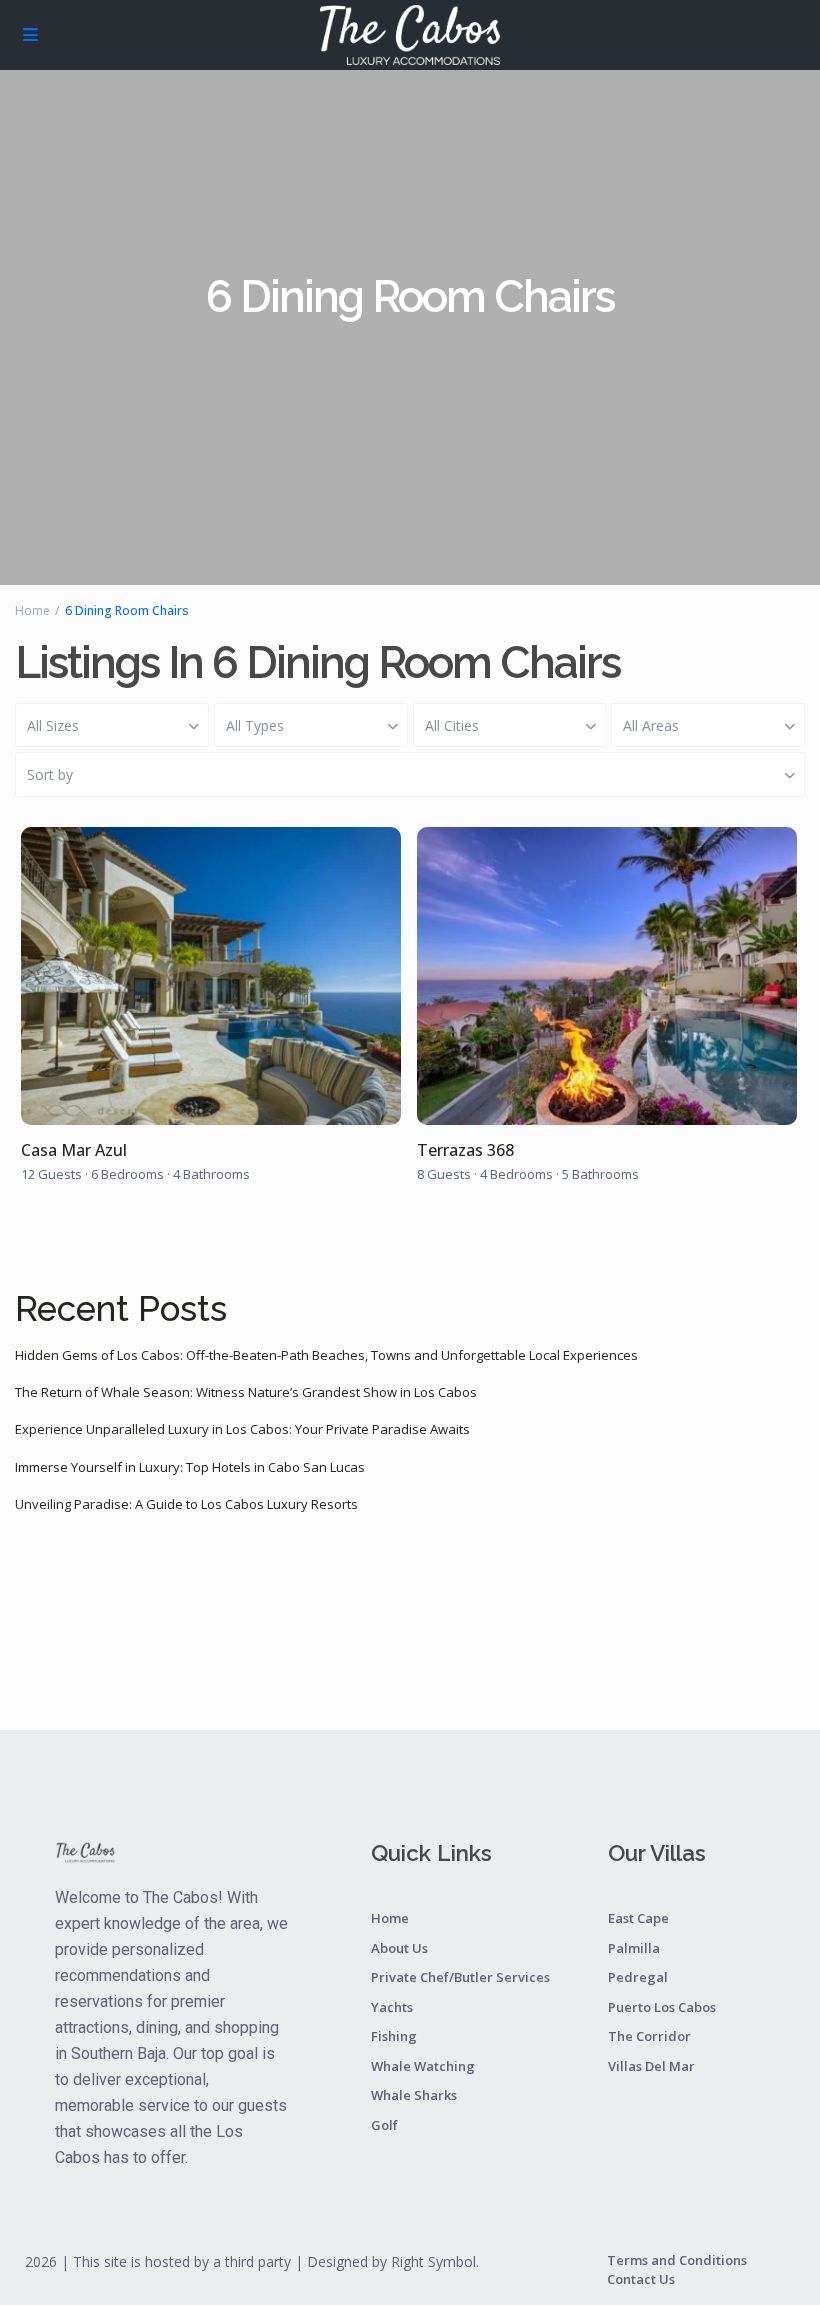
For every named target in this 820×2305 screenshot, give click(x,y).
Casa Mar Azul (74, 1150)
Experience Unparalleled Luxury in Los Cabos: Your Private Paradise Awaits (242, 1429)
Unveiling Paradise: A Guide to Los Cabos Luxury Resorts (186, 1504)
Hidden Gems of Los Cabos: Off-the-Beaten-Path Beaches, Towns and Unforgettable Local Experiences (326, 1355)
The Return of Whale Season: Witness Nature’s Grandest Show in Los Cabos (246, 1392)
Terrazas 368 (465, 1150)
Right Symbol (433, 2261)
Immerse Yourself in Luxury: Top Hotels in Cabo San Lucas (190, 1467)
